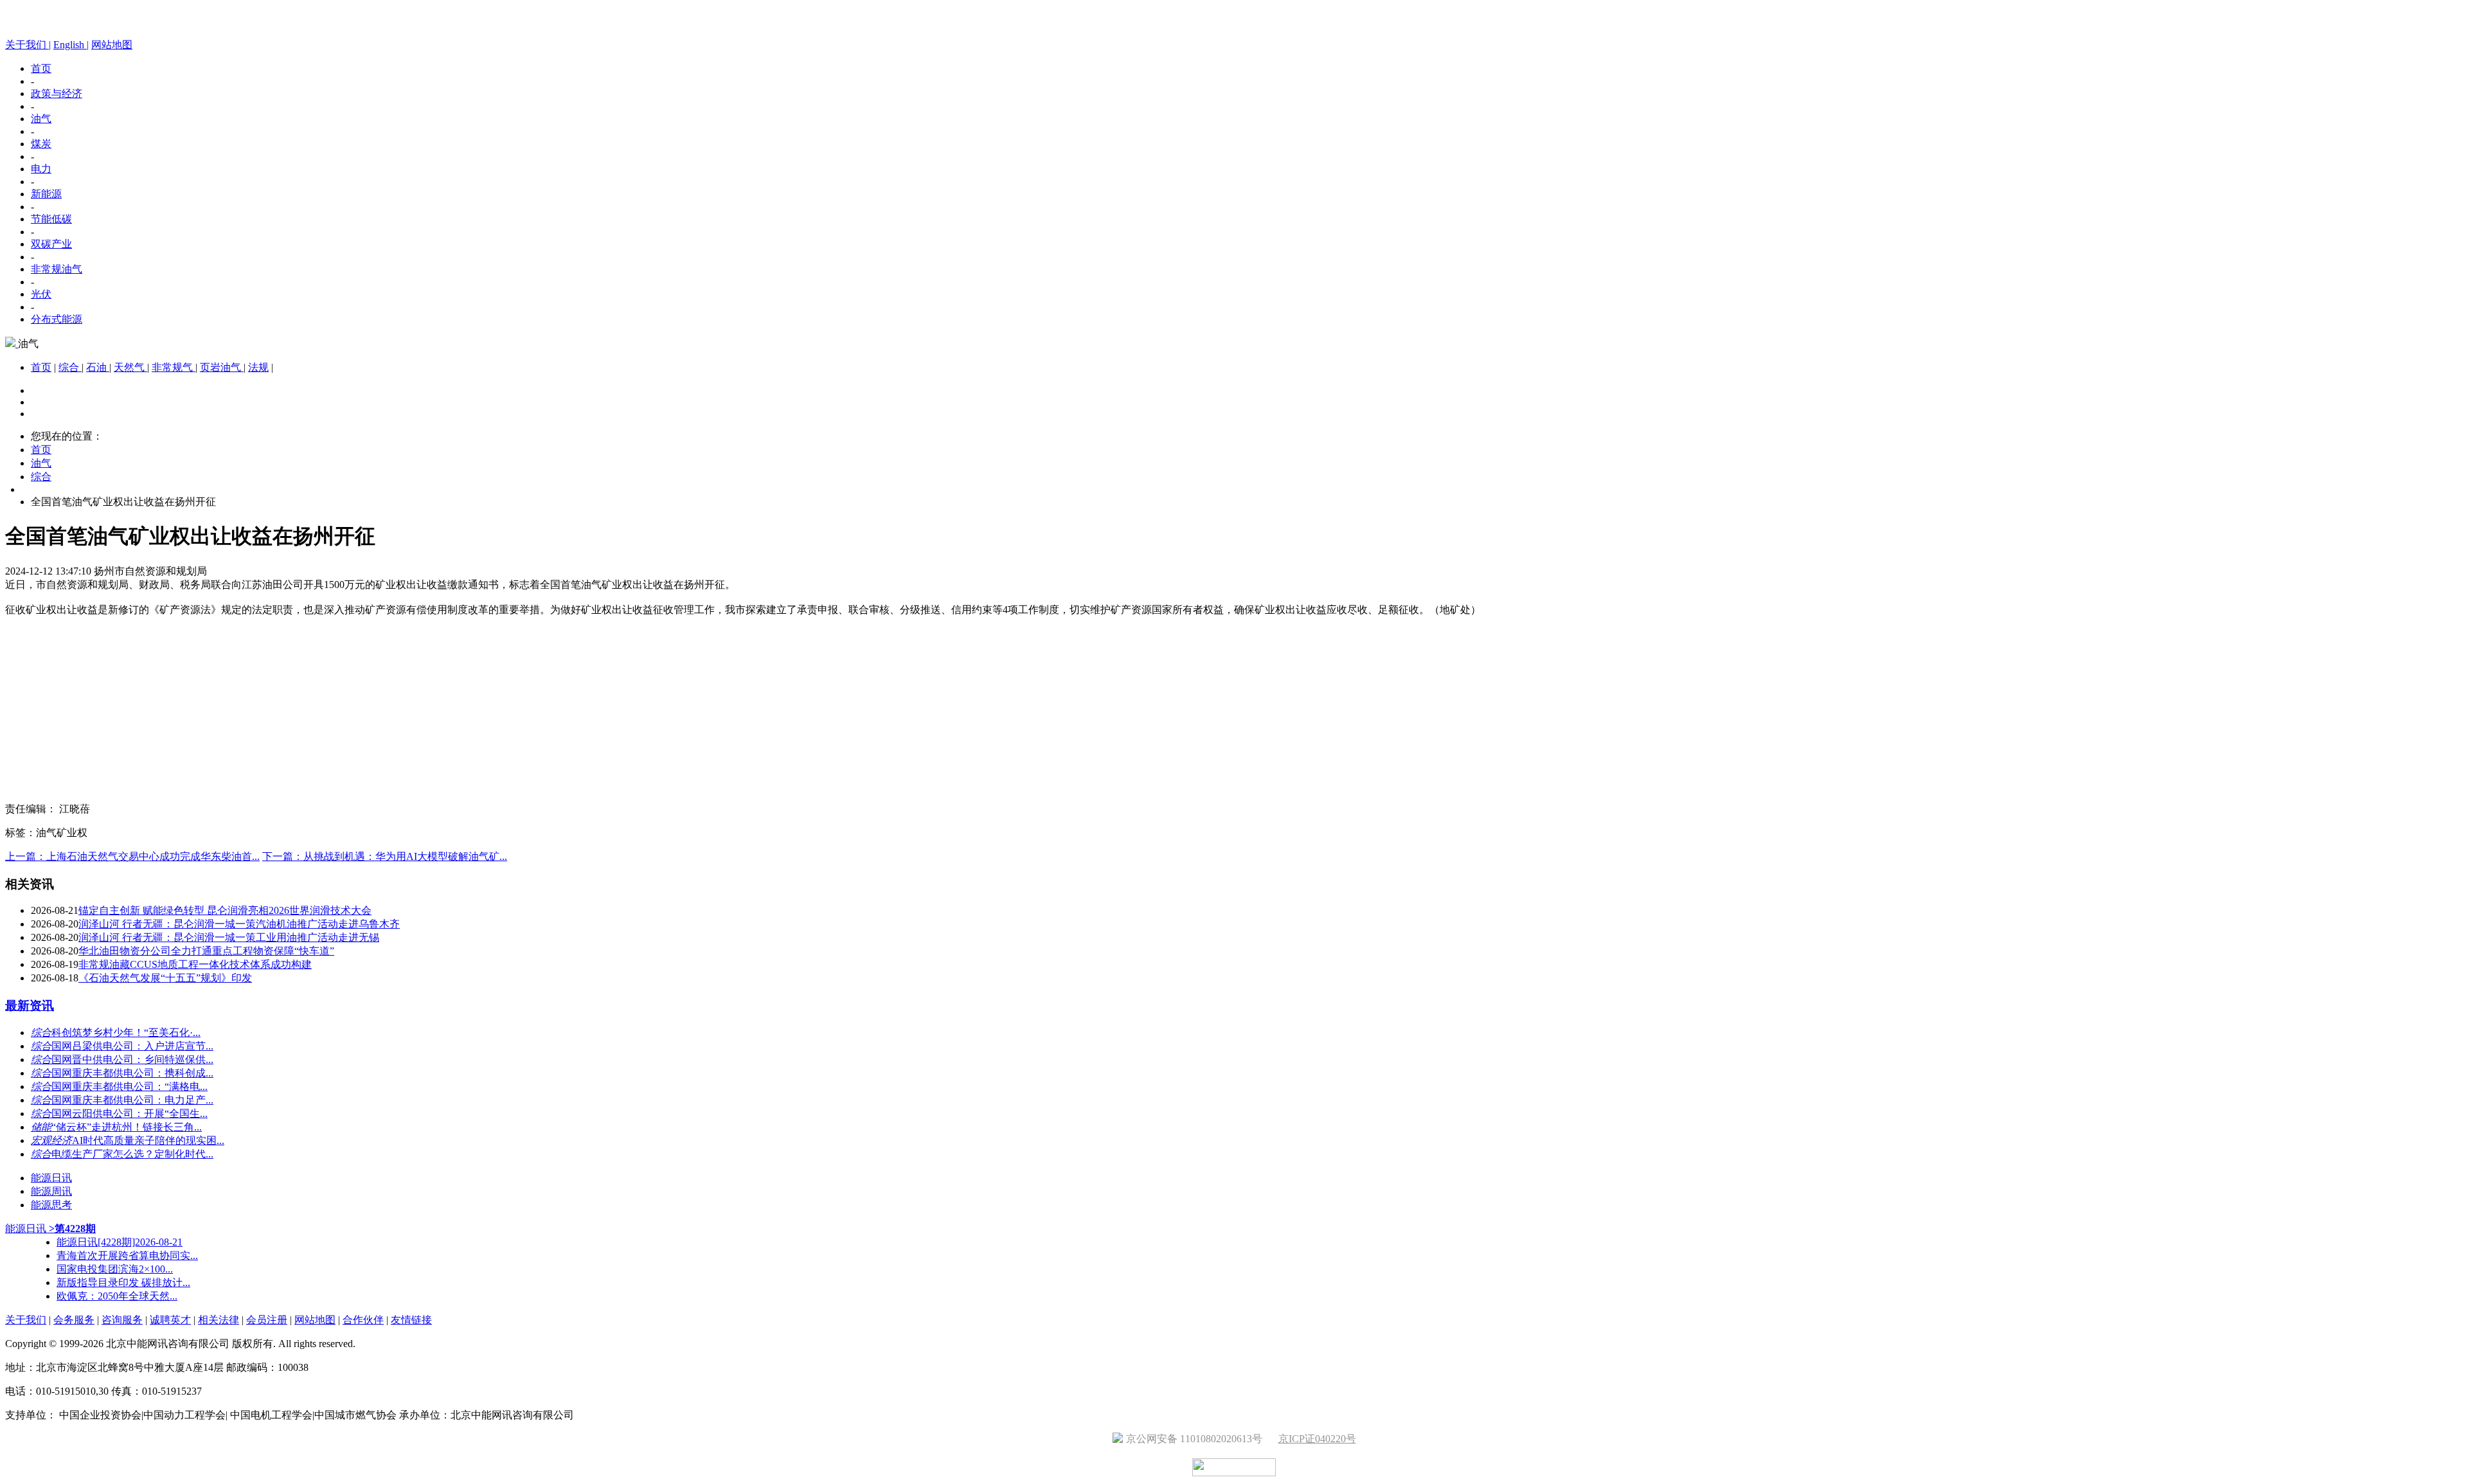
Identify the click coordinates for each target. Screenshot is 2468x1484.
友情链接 (411, 1320)
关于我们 (26, 1320)
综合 (70, 367)
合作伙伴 (363, 1320)
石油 (98, 367)
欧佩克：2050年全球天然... (117, 1296)
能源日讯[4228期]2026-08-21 (120, 1242)
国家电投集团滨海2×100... (115, 1269)
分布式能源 (57, 319)
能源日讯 (51, 1178)
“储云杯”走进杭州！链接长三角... (127, 1127)
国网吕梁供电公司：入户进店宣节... (132, 1046)
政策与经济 (57, 94)
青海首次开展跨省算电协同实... (127, 1256)
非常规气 (174, 367)
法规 (258, 367)
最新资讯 (30, 1006)
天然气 (130, 367)
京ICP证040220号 (1317, 1439)
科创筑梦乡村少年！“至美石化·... (126, 1033)
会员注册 (267, 1320)
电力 (41, 169)
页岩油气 (222, 367)
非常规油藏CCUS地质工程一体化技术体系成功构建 (195, 964)
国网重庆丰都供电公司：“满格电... (130, 1086)
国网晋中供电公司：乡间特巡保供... (132, 1059)
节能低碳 (51, 219)
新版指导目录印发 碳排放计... (123, 1283)
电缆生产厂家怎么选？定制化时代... (132, 1154)
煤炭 (41, 144)
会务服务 (74, 1320)
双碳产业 (51, 244)
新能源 (46, 194)
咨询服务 (122, 1320)
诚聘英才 (170, 1320)
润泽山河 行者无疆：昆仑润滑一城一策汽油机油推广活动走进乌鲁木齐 (239, 924)
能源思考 (51, 1205)
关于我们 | (28, 45)
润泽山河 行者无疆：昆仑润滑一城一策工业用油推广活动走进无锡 (229, 937)
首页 (41, 68)
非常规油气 (57, 269)
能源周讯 (51, 1191)
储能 (41, 1127)
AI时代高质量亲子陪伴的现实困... (148, 1140)
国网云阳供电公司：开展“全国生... (130, 1113)
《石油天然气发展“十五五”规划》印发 (165, 978)
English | (71, 45)
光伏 (41, 294)
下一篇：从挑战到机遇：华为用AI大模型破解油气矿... (385, 856)
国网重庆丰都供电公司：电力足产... (132, 1100)
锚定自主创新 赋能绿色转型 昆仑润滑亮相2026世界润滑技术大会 (225, 910)
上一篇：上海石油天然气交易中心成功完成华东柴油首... (132, 856)
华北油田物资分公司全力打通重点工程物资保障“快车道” (206, 951)
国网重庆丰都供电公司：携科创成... (132, 1073)
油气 (41, 119)
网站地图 (112, 45)
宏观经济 (51, 1140)
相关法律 (219, 1320)
